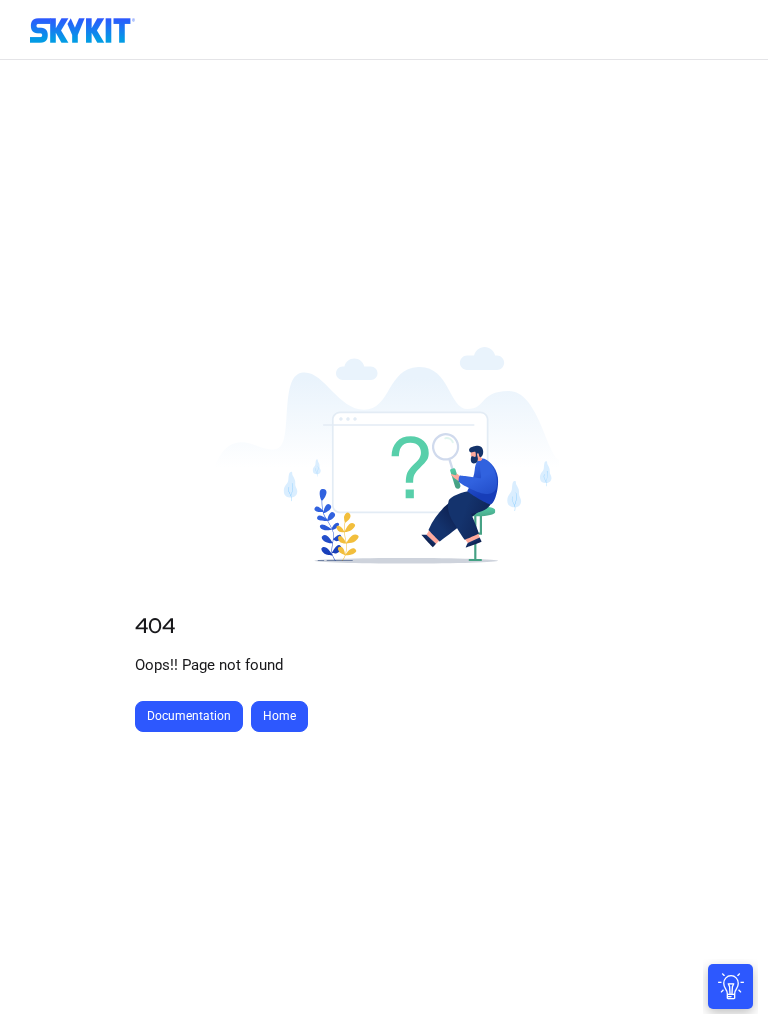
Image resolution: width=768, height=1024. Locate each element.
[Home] (82, 30)
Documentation (189, 716)
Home (279, 716)
